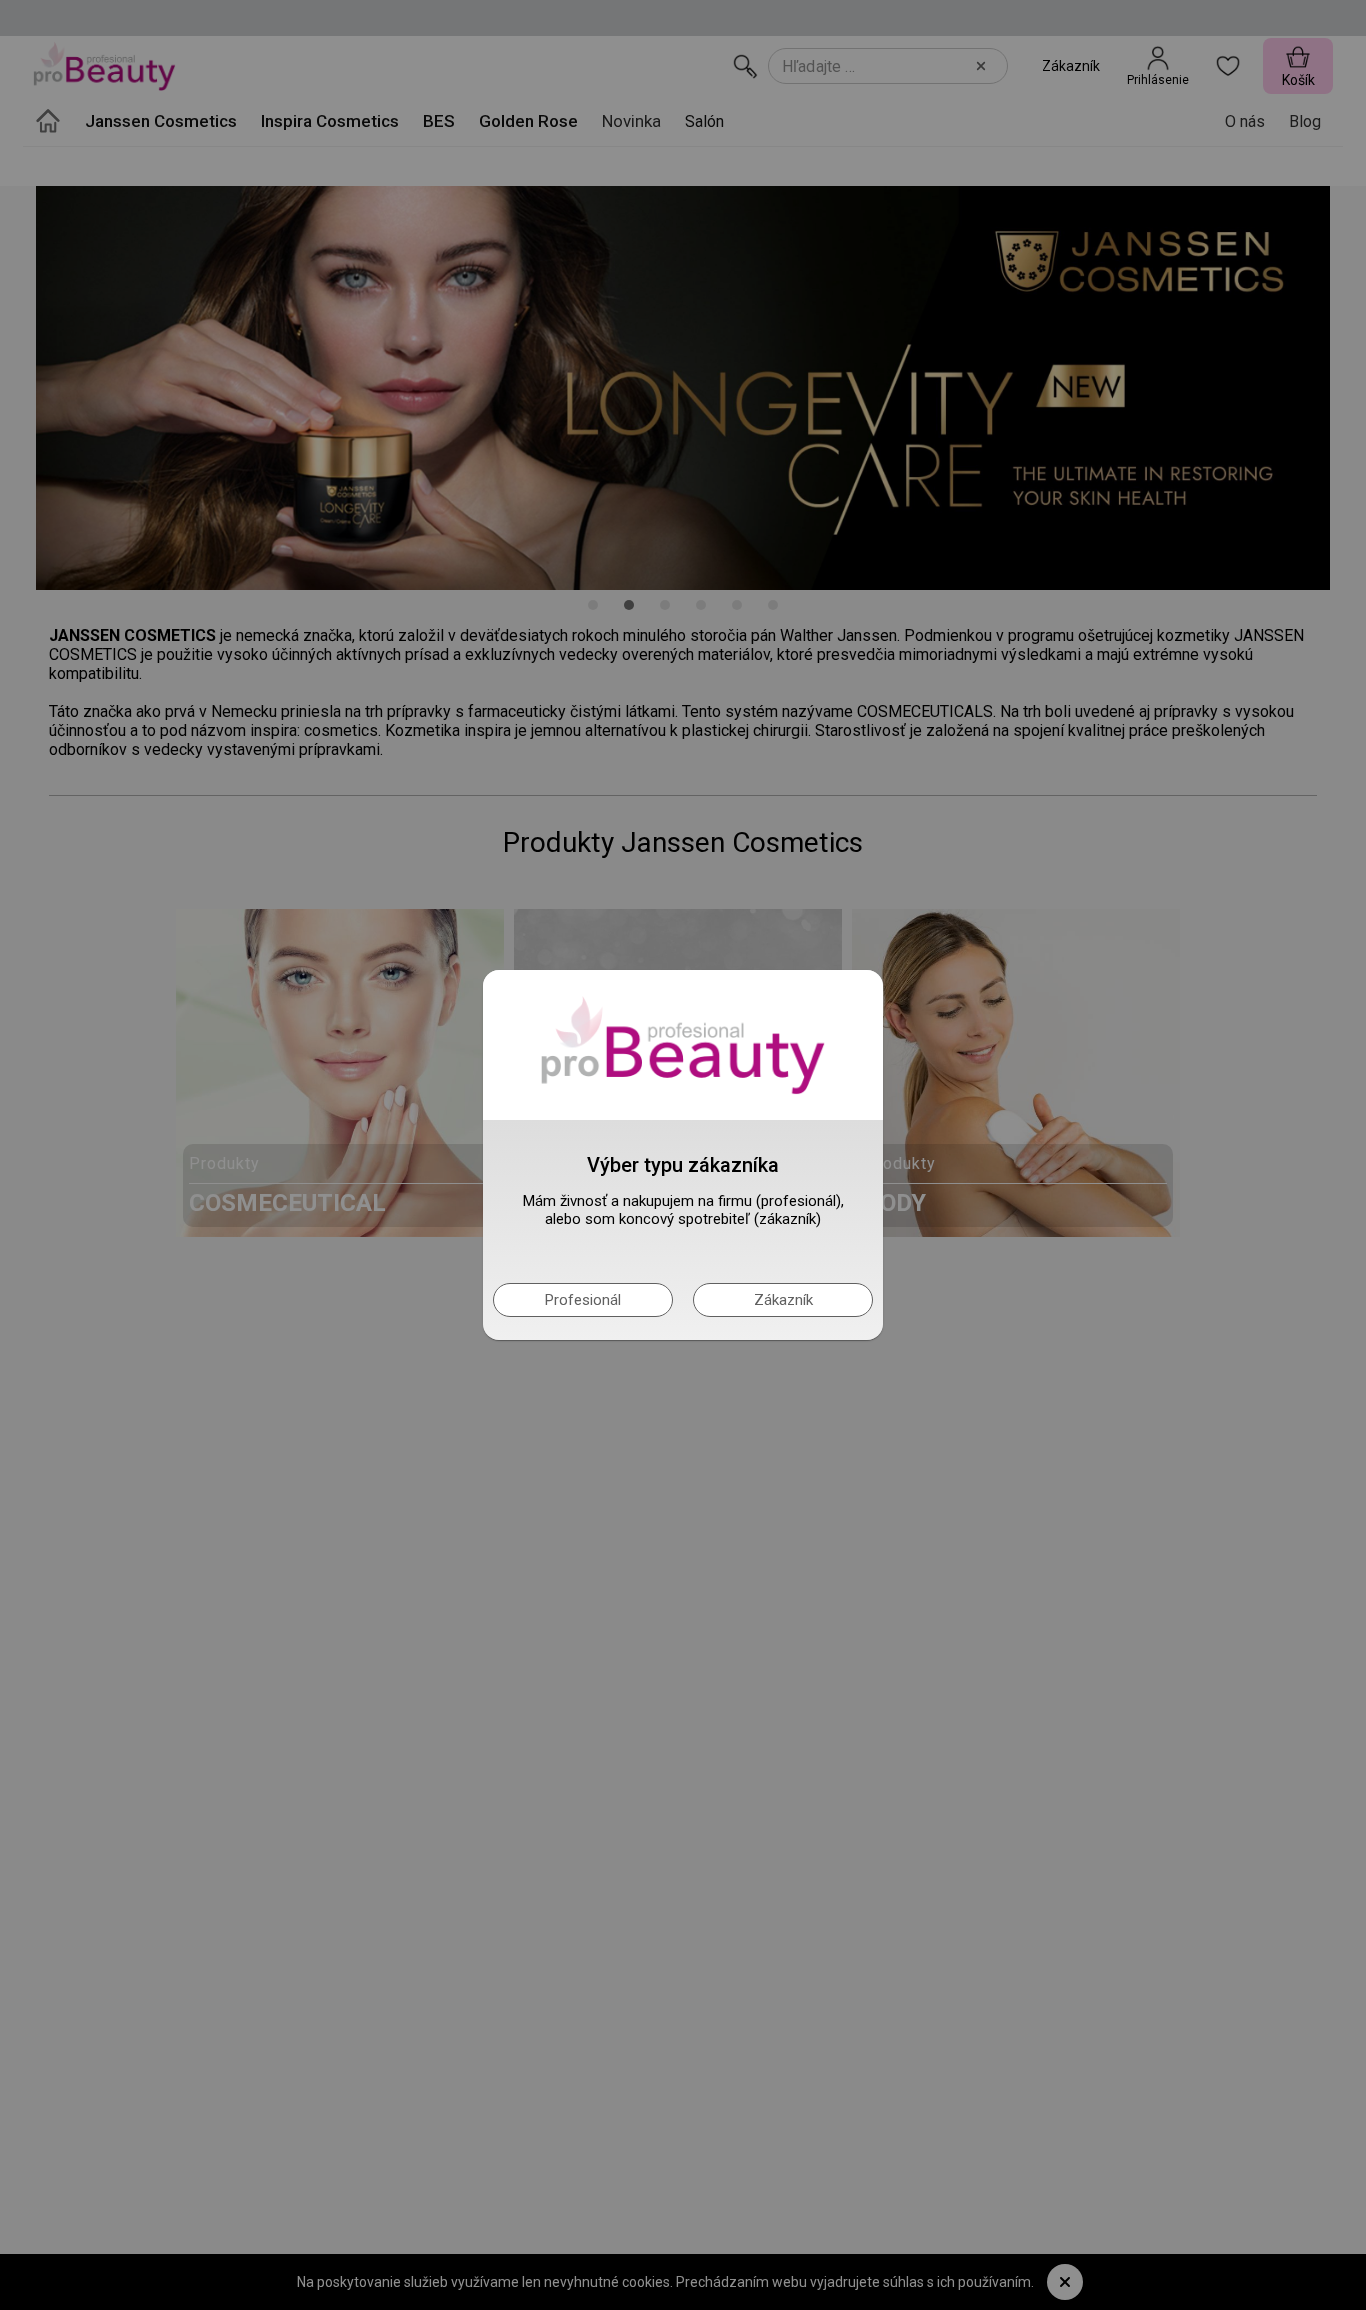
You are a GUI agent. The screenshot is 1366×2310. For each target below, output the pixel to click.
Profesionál (583, 1300)
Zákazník (783, 1300)
